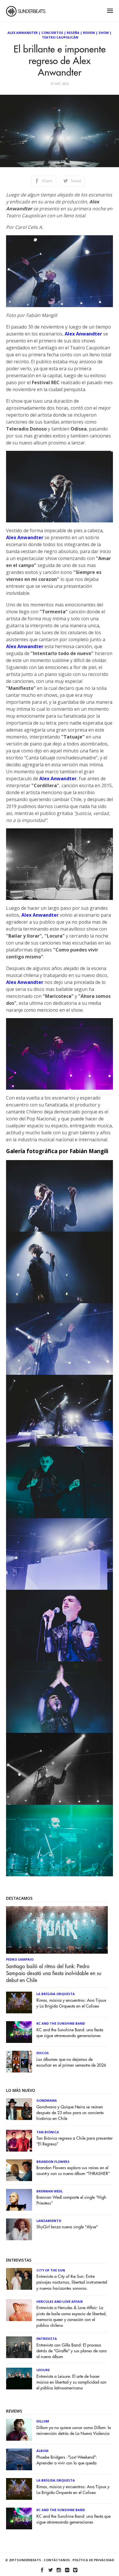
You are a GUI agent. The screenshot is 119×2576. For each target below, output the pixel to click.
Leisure (43, 2370)
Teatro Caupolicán (60, 37)
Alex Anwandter (23, 33)
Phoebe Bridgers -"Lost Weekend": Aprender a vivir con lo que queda (67, 2460)
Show (104, 33)
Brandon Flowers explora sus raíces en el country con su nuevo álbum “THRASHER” (73, 2171)
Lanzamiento (49, 2221)
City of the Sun (51, 2270)
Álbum (42, 2451)
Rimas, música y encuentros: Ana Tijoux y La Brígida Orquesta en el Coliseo (71, 2003)
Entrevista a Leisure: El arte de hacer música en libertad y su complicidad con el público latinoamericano (71, 2382)
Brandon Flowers (53, 2162)
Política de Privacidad (93, 2560)
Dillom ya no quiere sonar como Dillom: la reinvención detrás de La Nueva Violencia (74, 2431)
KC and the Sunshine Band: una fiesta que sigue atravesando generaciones (70, 2033)
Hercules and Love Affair (60, 2301)
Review (89, 33)
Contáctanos (57, 2560)
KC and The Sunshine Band (61, 2023)
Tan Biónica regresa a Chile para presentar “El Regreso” (75, 2141)
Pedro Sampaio (20, 1959)
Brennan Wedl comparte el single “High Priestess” (71, 2200)
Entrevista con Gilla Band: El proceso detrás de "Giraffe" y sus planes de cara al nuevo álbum (71, 2351)
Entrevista (47, 2339)
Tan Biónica (48, 2132)
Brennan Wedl (50, 2191)
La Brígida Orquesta (56, 1994)
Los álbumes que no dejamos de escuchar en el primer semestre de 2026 (71, 2062)
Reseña (73, 33)
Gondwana (47, 2100)
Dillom (43, 2421)
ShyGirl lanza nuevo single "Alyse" (67, 2227)
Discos (43, 2053)
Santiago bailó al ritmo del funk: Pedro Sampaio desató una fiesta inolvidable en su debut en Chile (54, 1973)
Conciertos (52, 33)
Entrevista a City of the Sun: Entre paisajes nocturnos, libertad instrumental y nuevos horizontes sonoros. (72, 2282)
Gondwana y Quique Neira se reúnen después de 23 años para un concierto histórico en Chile (70, 2113)
